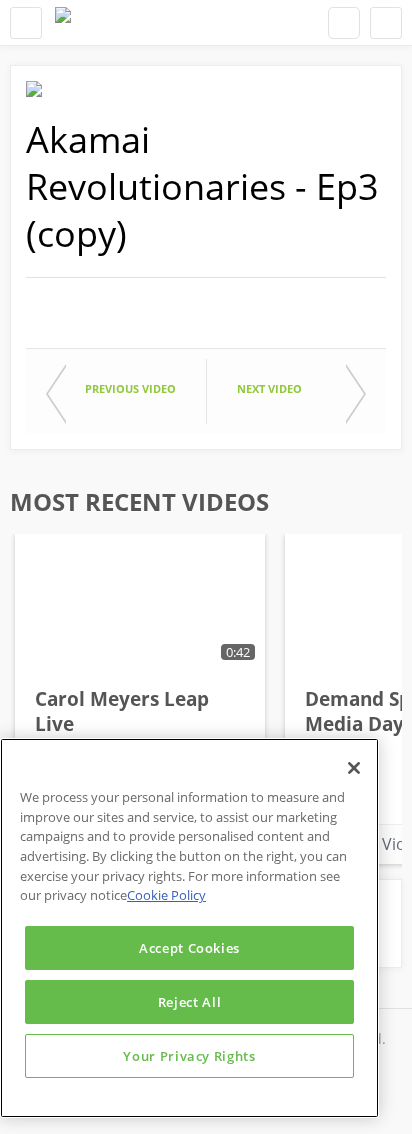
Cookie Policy (166, 895)
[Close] (354, 768)
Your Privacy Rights (189, 1056)
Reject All (190, 1002)
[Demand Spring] (63, 22)
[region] (189, 928)
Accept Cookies (189, 948)
